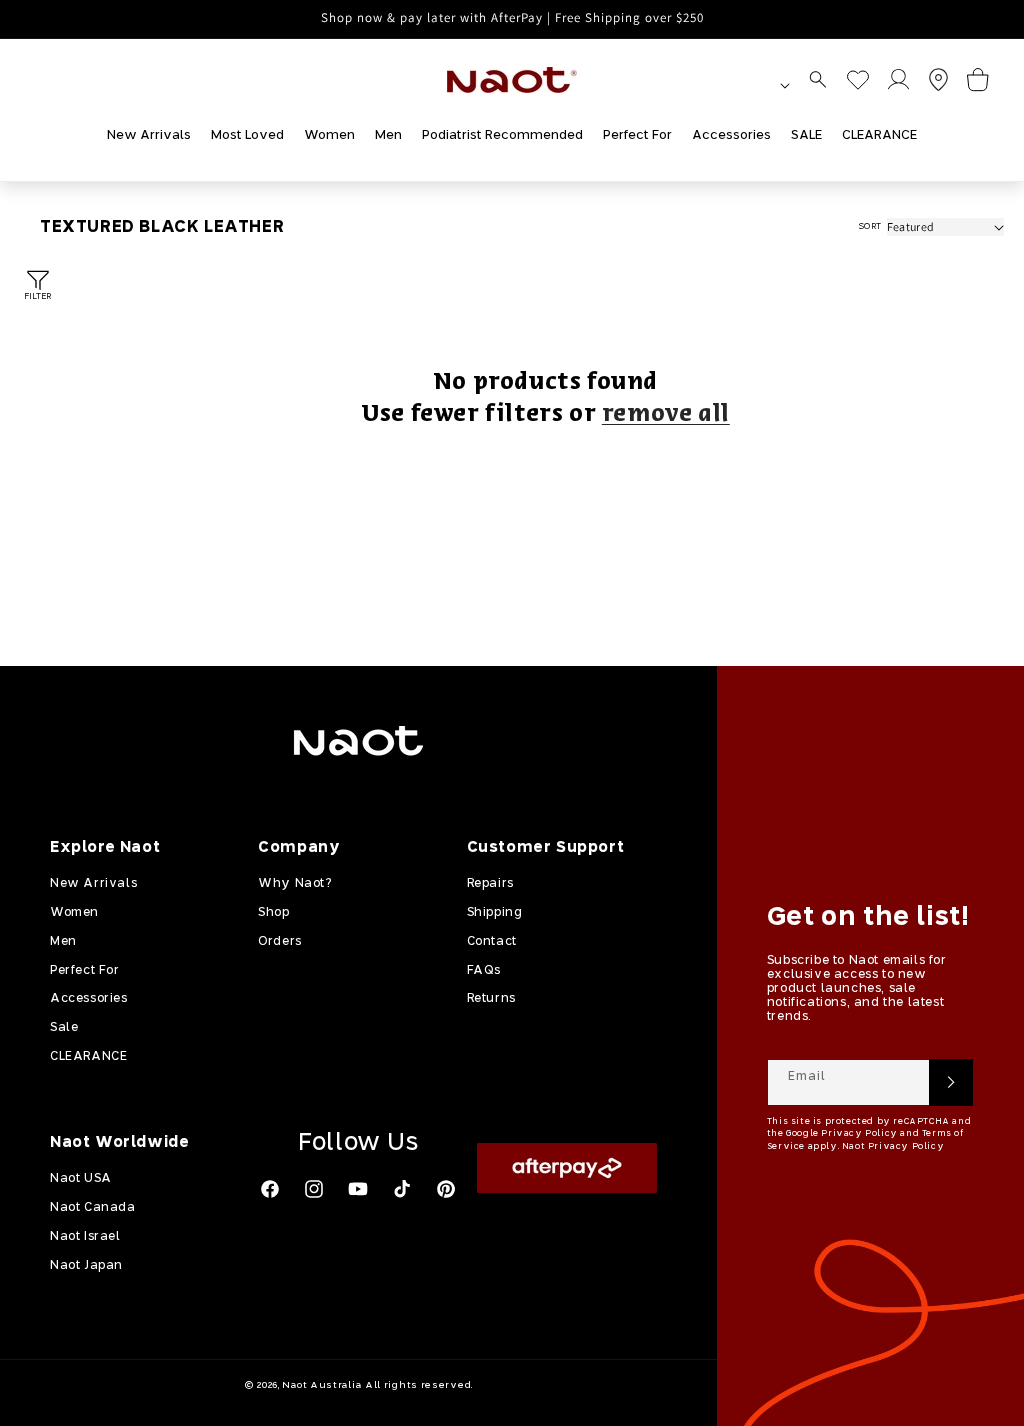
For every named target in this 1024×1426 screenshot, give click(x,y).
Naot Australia (321, 1385)
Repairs (490, 884)
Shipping (495, 913)
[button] (818, 79)
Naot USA (81, 1179)
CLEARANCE (88, 1057)
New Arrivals (93, 884)
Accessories (89, 999)
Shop (273, 913)
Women (74, 913)
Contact (492, 942)
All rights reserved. (419, 1385)
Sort (870, 226)
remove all (666, 414)
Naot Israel (85, 1237)
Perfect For (85, 971)
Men (63, 942)
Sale (64, 1028)
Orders (280, 942)
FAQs (484, 971)
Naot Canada (93, 1208)
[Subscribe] (951, 1082)
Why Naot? (294, 884)
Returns (491, 999)
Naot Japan (86, 1266)
